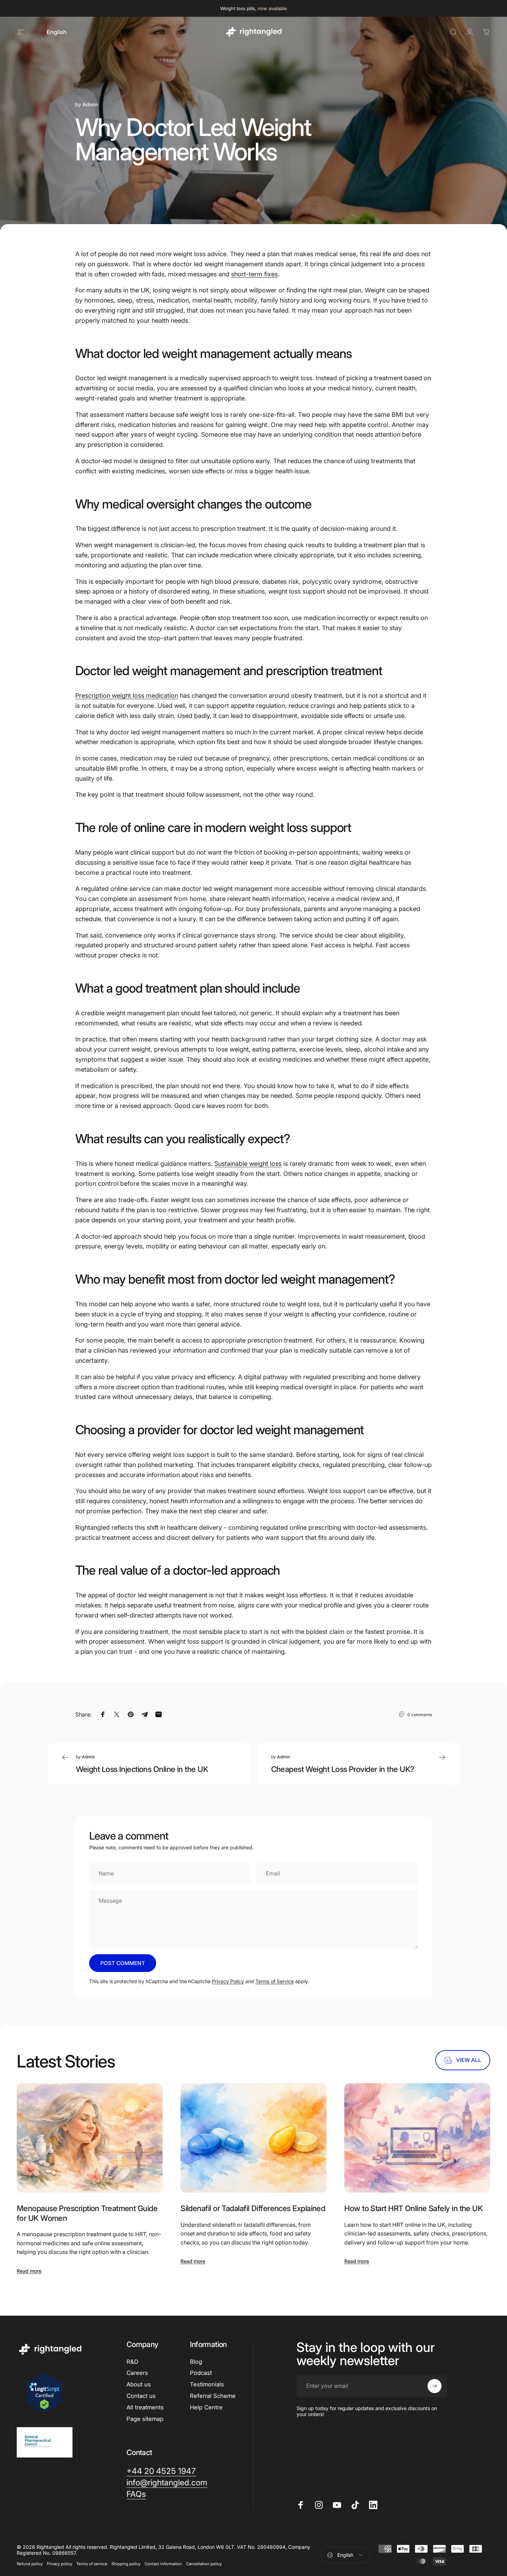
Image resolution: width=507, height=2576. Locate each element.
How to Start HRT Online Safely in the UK (413, 2208)
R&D (132, 2362)
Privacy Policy (228, 1981)
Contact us (141, 2396)
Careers (137, 2373)
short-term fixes (254, 274)
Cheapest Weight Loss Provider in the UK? (343, 1769)
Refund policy (30, 2564)
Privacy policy (59, 2564)
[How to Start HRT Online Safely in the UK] (417, 2138)
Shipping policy (126, 2564)
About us (139, 2384)
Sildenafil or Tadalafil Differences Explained (253, 2208)
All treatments (145, 2407)
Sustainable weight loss (248, 1164)
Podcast (201, 2373)
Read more (29, 2271)
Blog (196, 2362)
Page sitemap (145, 2419)
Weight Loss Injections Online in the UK (142, 1769)
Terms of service (92, 2564)
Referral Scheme (213, 2396)
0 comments (420, 1714)
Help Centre (206, 2407)
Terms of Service (275, 1981)
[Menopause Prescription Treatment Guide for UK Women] (90, 2138)
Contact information (163, 2564)
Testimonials (207, 2384)
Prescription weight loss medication (127, 695)
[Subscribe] (435, 2386)
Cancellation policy (204, 2564)
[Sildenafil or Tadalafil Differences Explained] (253, 2138)
